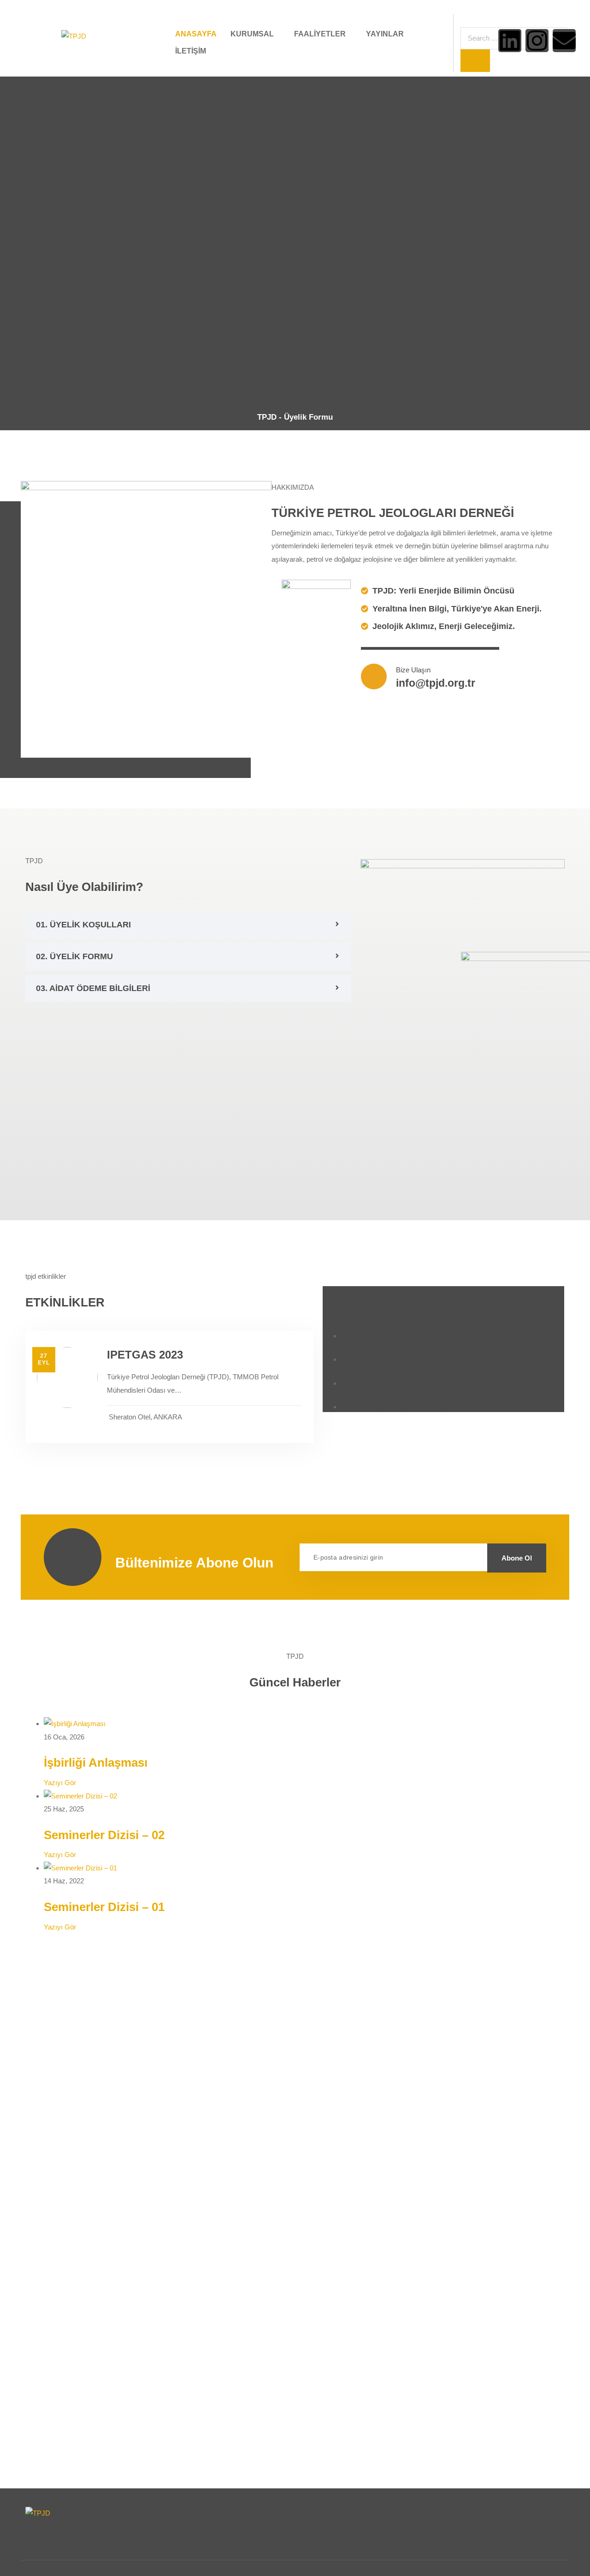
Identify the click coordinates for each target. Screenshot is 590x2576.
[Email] (423, 1557)
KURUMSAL (252, 34)
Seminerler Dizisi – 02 (104, 1835)
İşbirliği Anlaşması (96, 1763)
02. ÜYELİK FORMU (74, 956)
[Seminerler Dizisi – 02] (80, 1796)
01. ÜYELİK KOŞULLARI (83, 925)
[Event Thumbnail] (67, 1377)
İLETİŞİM (191, 51)
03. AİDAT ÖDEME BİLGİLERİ (93, 988)
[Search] (475, 61)
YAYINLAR (385, 34)
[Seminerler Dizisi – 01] (80, 1868)
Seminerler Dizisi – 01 (104, 1907)
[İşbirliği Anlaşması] (75, 1724)
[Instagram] (537, 41)
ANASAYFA (196, 34)
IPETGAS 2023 (145, 1355)
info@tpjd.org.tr (436, 683)
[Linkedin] (510, 41)
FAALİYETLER (320, 34)
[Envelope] (564, 41)
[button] (188, 925)
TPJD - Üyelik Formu (295, 417)
